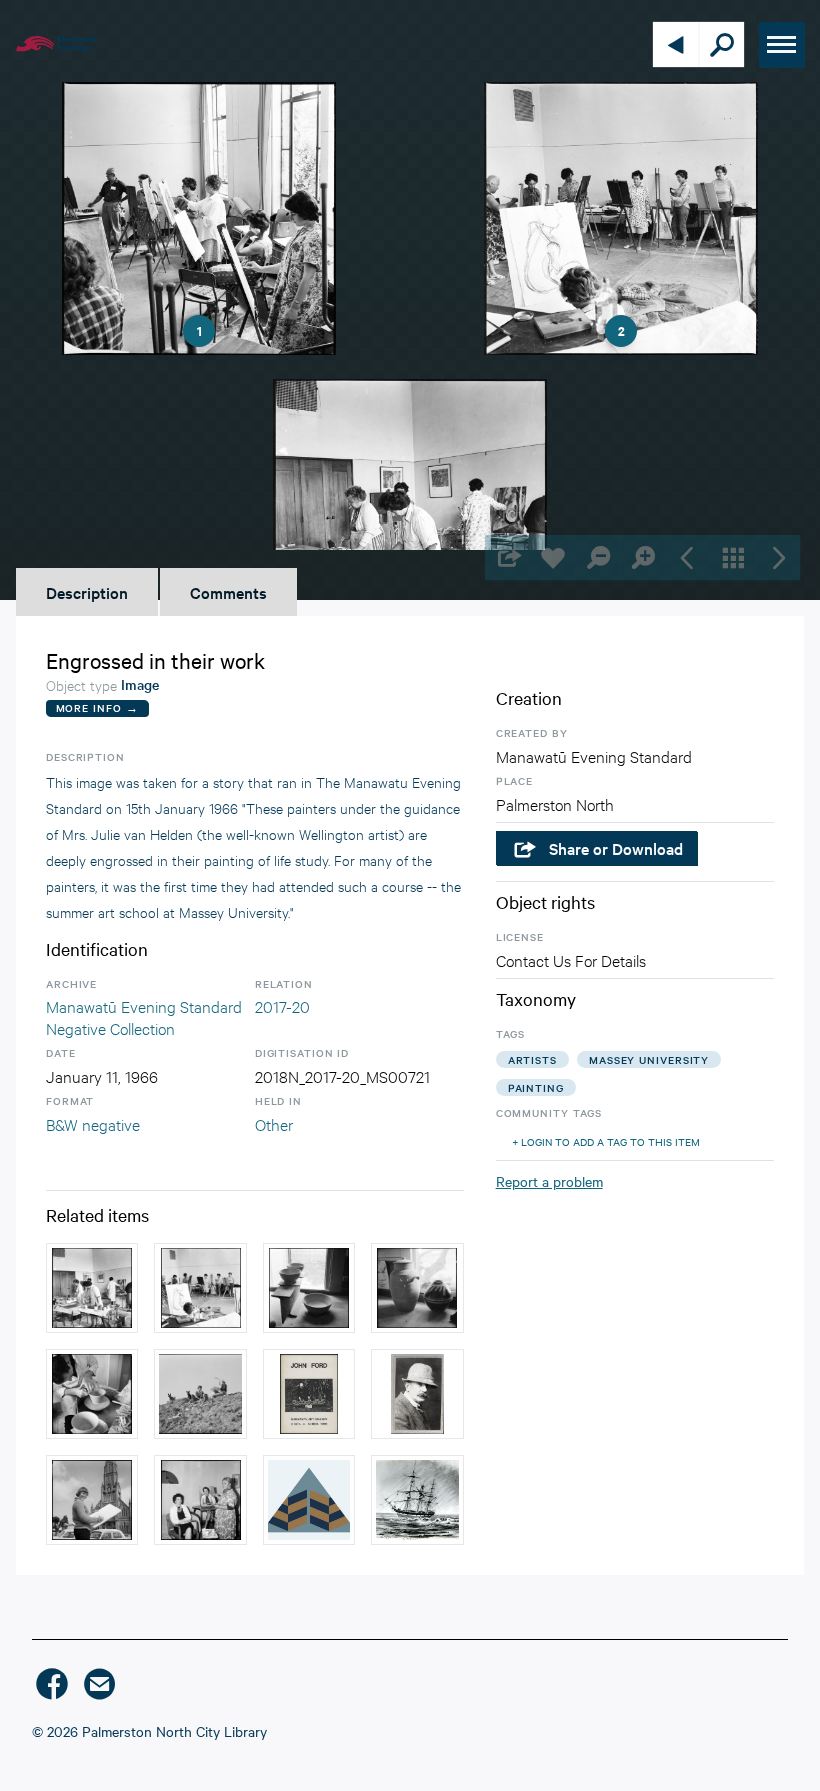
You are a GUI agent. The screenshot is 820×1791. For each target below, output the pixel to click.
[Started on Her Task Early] (92, 1500)
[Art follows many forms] (417, 1288)
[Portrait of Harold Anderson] (417, 1394)
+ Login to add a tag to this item (606, 1141)
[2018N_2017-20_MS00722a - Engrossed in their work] (200, 1288)
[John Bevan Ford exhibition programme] (309, 1394)
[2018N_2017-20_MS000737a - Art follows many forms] (92, 1394)
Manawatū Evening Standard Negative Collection (144, 1016)
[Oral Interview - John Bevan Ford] (309, 1500)
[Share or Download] (507, 557)
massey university (649, 1059)
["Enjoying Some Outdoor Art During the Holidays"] (200, 1394)
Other (274, 1123)
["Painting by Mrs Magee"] (200, 1500)
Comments (228, 592)
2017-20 (282, 1005)
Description (87, 592)
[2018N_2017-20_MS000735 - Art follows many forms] (309, 1288)
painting (536, 1087)
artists (532, 1059)
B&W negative (93, 1123)
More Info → (97, 707)
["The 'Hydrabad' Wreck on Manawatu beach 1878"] (417, 1500)
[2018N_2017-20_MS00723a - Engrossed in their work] (92, 1288)
